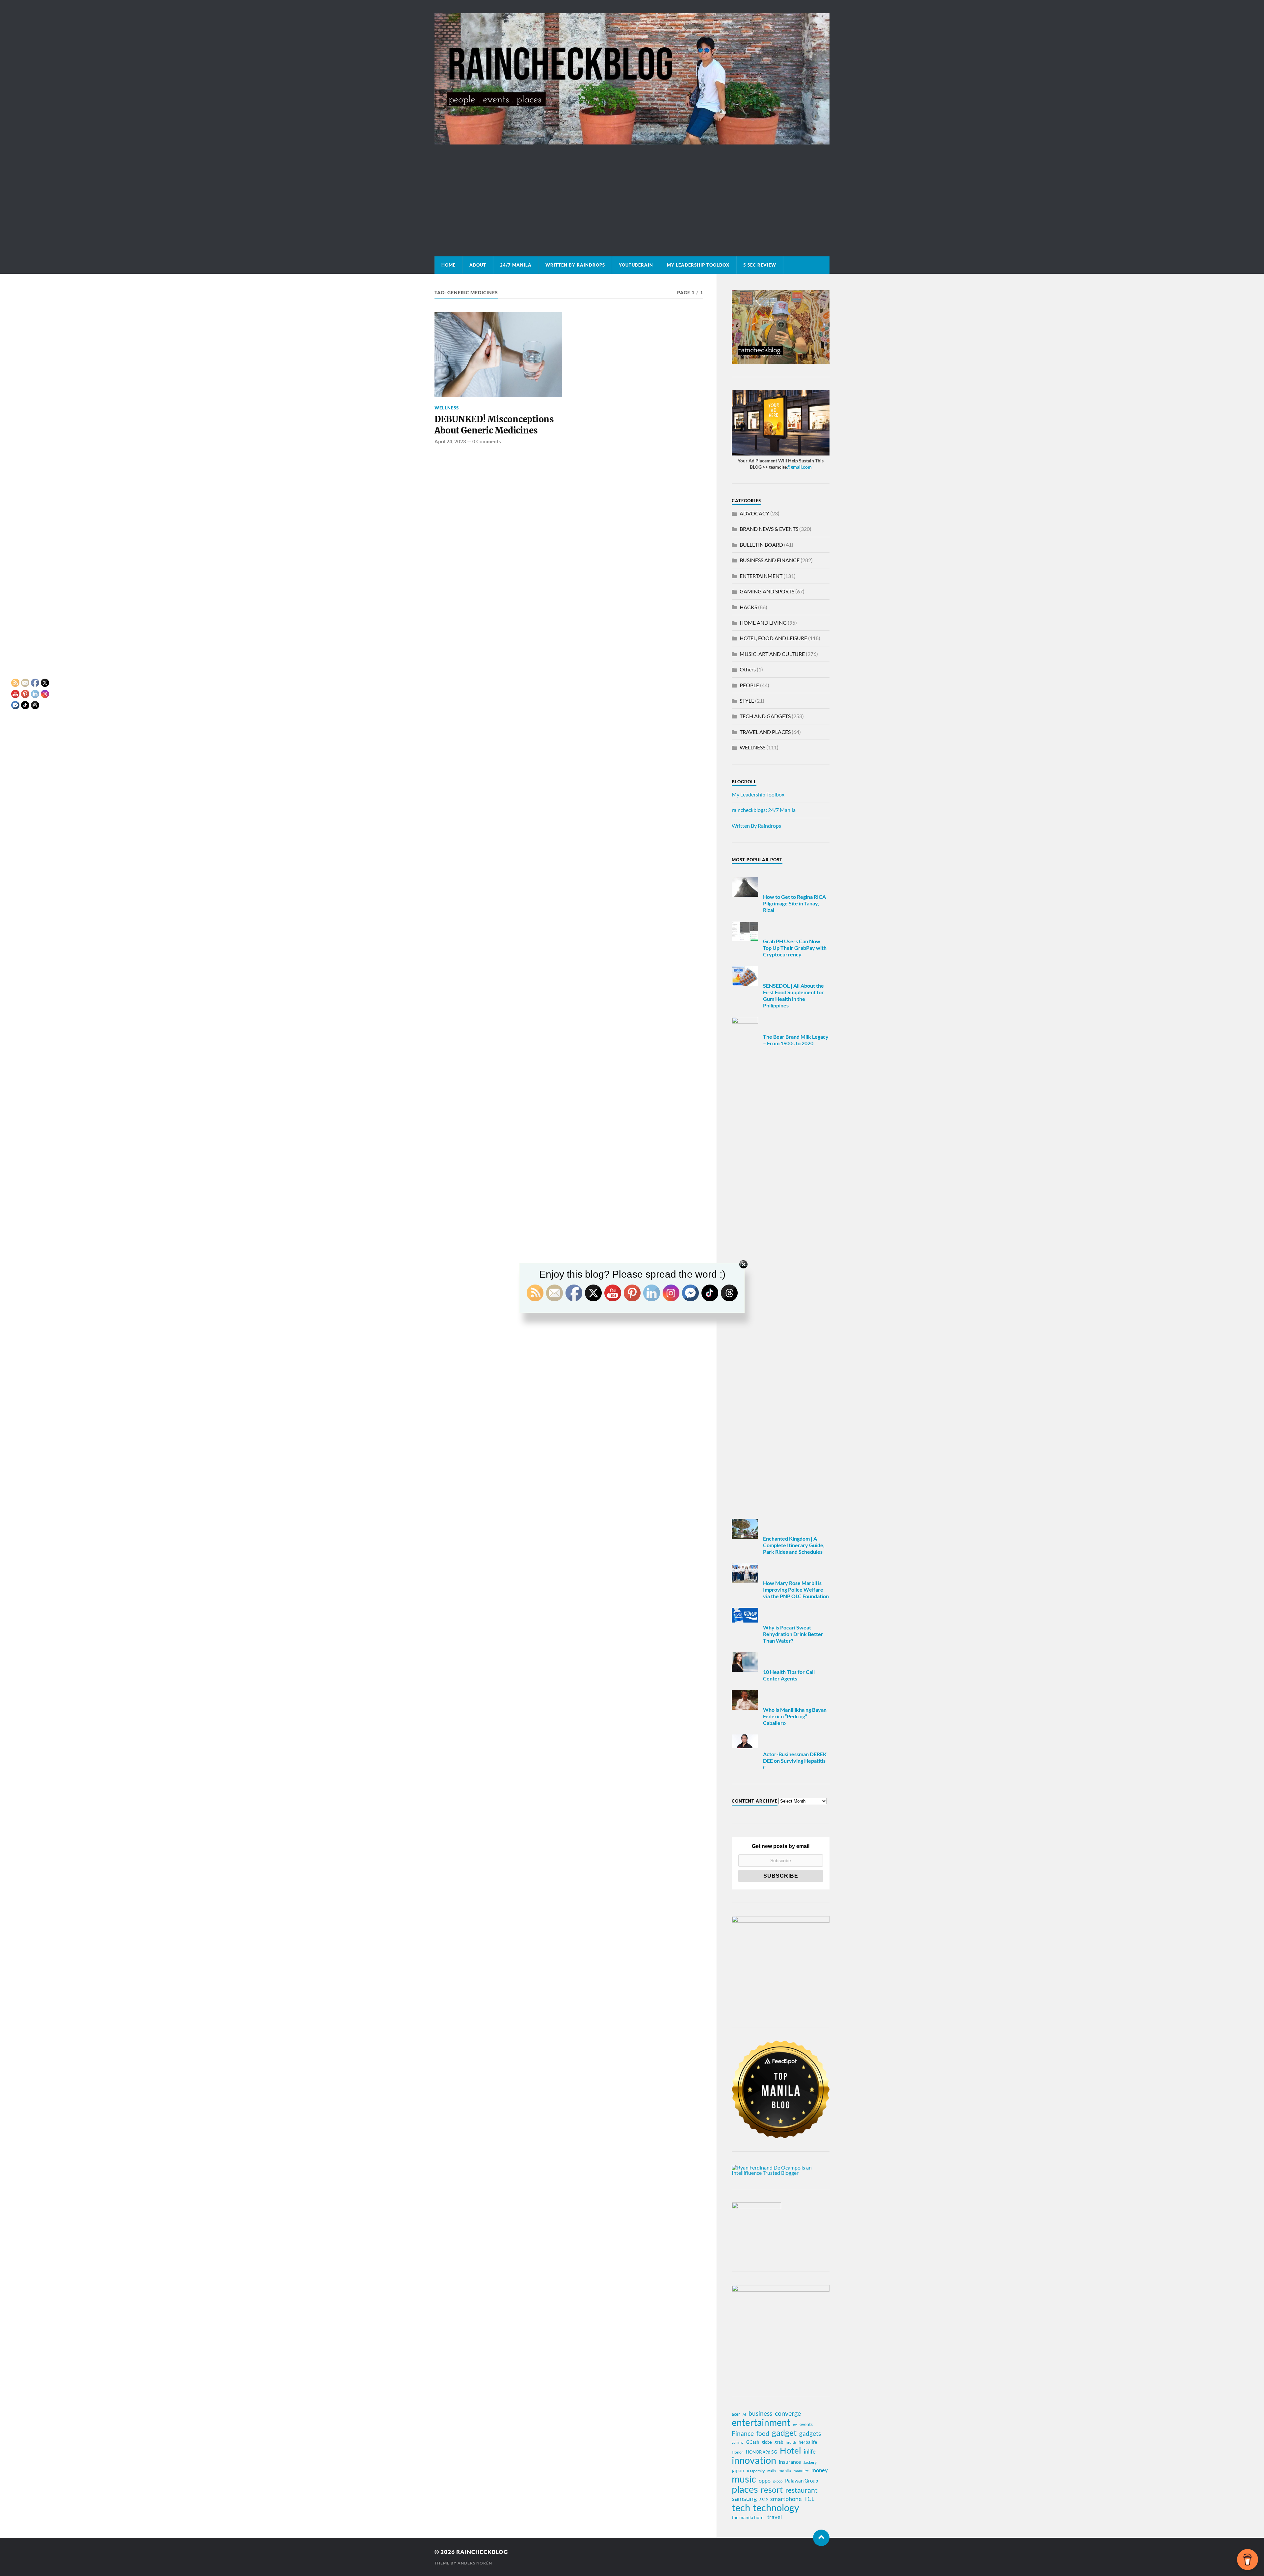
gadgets (810, 2433)
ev (795, 2424)
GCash (753, 2442)
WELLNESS (447, 408)
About (478, 265)
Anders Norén (475, 2563)
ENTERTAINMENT (761, 576)
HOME (448, 265)
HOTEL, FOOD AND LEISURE (773, 638)
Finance (743, 2433)
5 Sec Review (760, 265)
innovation (754, 2460)
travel (775, 2517)
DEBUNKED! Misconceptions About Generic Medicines (494, 425)
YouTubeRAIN (636, 265)
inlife (810, 2451)
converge (788, 2413)
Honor (737, 2452)
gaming (738, 2442)
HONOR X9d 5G (762, 2452)
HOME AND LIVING (763, 623)
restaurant (802, 2490)
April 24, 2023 (450, 441)
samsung (744, 2498)
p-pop (778, 2481)
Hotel (790, 2450)
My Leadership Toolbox (698, 265)
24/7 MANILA (516, 265)
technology (776, 2508)
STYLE (747, 701)
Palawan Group (802, 2481)
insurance (790, 2462)
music (744, 2479)
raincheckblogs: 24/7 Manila (764, 810)
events (806, 2424)
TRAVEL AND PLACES (765, 732)
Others (748, 669)
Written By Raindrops (575, 265)
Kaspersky (756, 2471)
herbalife (808, 2442)
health (791, 2442)
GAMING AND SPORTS (767, 591)
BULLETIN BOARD (761, 545)
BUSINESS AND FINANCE (770, 560)
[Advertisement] (632, 194)
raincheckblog (482, 2552)
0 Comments (487, 441)
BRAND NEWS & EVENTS (769, 529)
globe (767, 2442)
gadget (784, 2433)
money (820, 2470)
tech (741, 2508)
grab (779, 2442)
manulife (801, 2471)
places (745, 2489)
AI (744, 2414)
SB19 (764, 2499)
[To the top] (821, 2538)
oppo (765, 2480)
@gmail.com (799, 467)
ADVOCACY (754, 513)
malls (772, 2471)
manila (785, 2471)
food (763, 2433)
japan (738, 2470)
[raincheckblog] (632, 79)
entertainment (761, 2422)
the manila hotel (748, 2517)
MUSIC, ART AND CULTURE (772, 654)
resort (772, 2490)
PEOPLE (749, 685)
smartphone (786, 2499)
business (760, 2413)
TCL (809, 2499)
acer (736, 2414)
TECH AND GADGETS (765, 716)
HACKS (748, 607)
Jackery (810, 2462)
